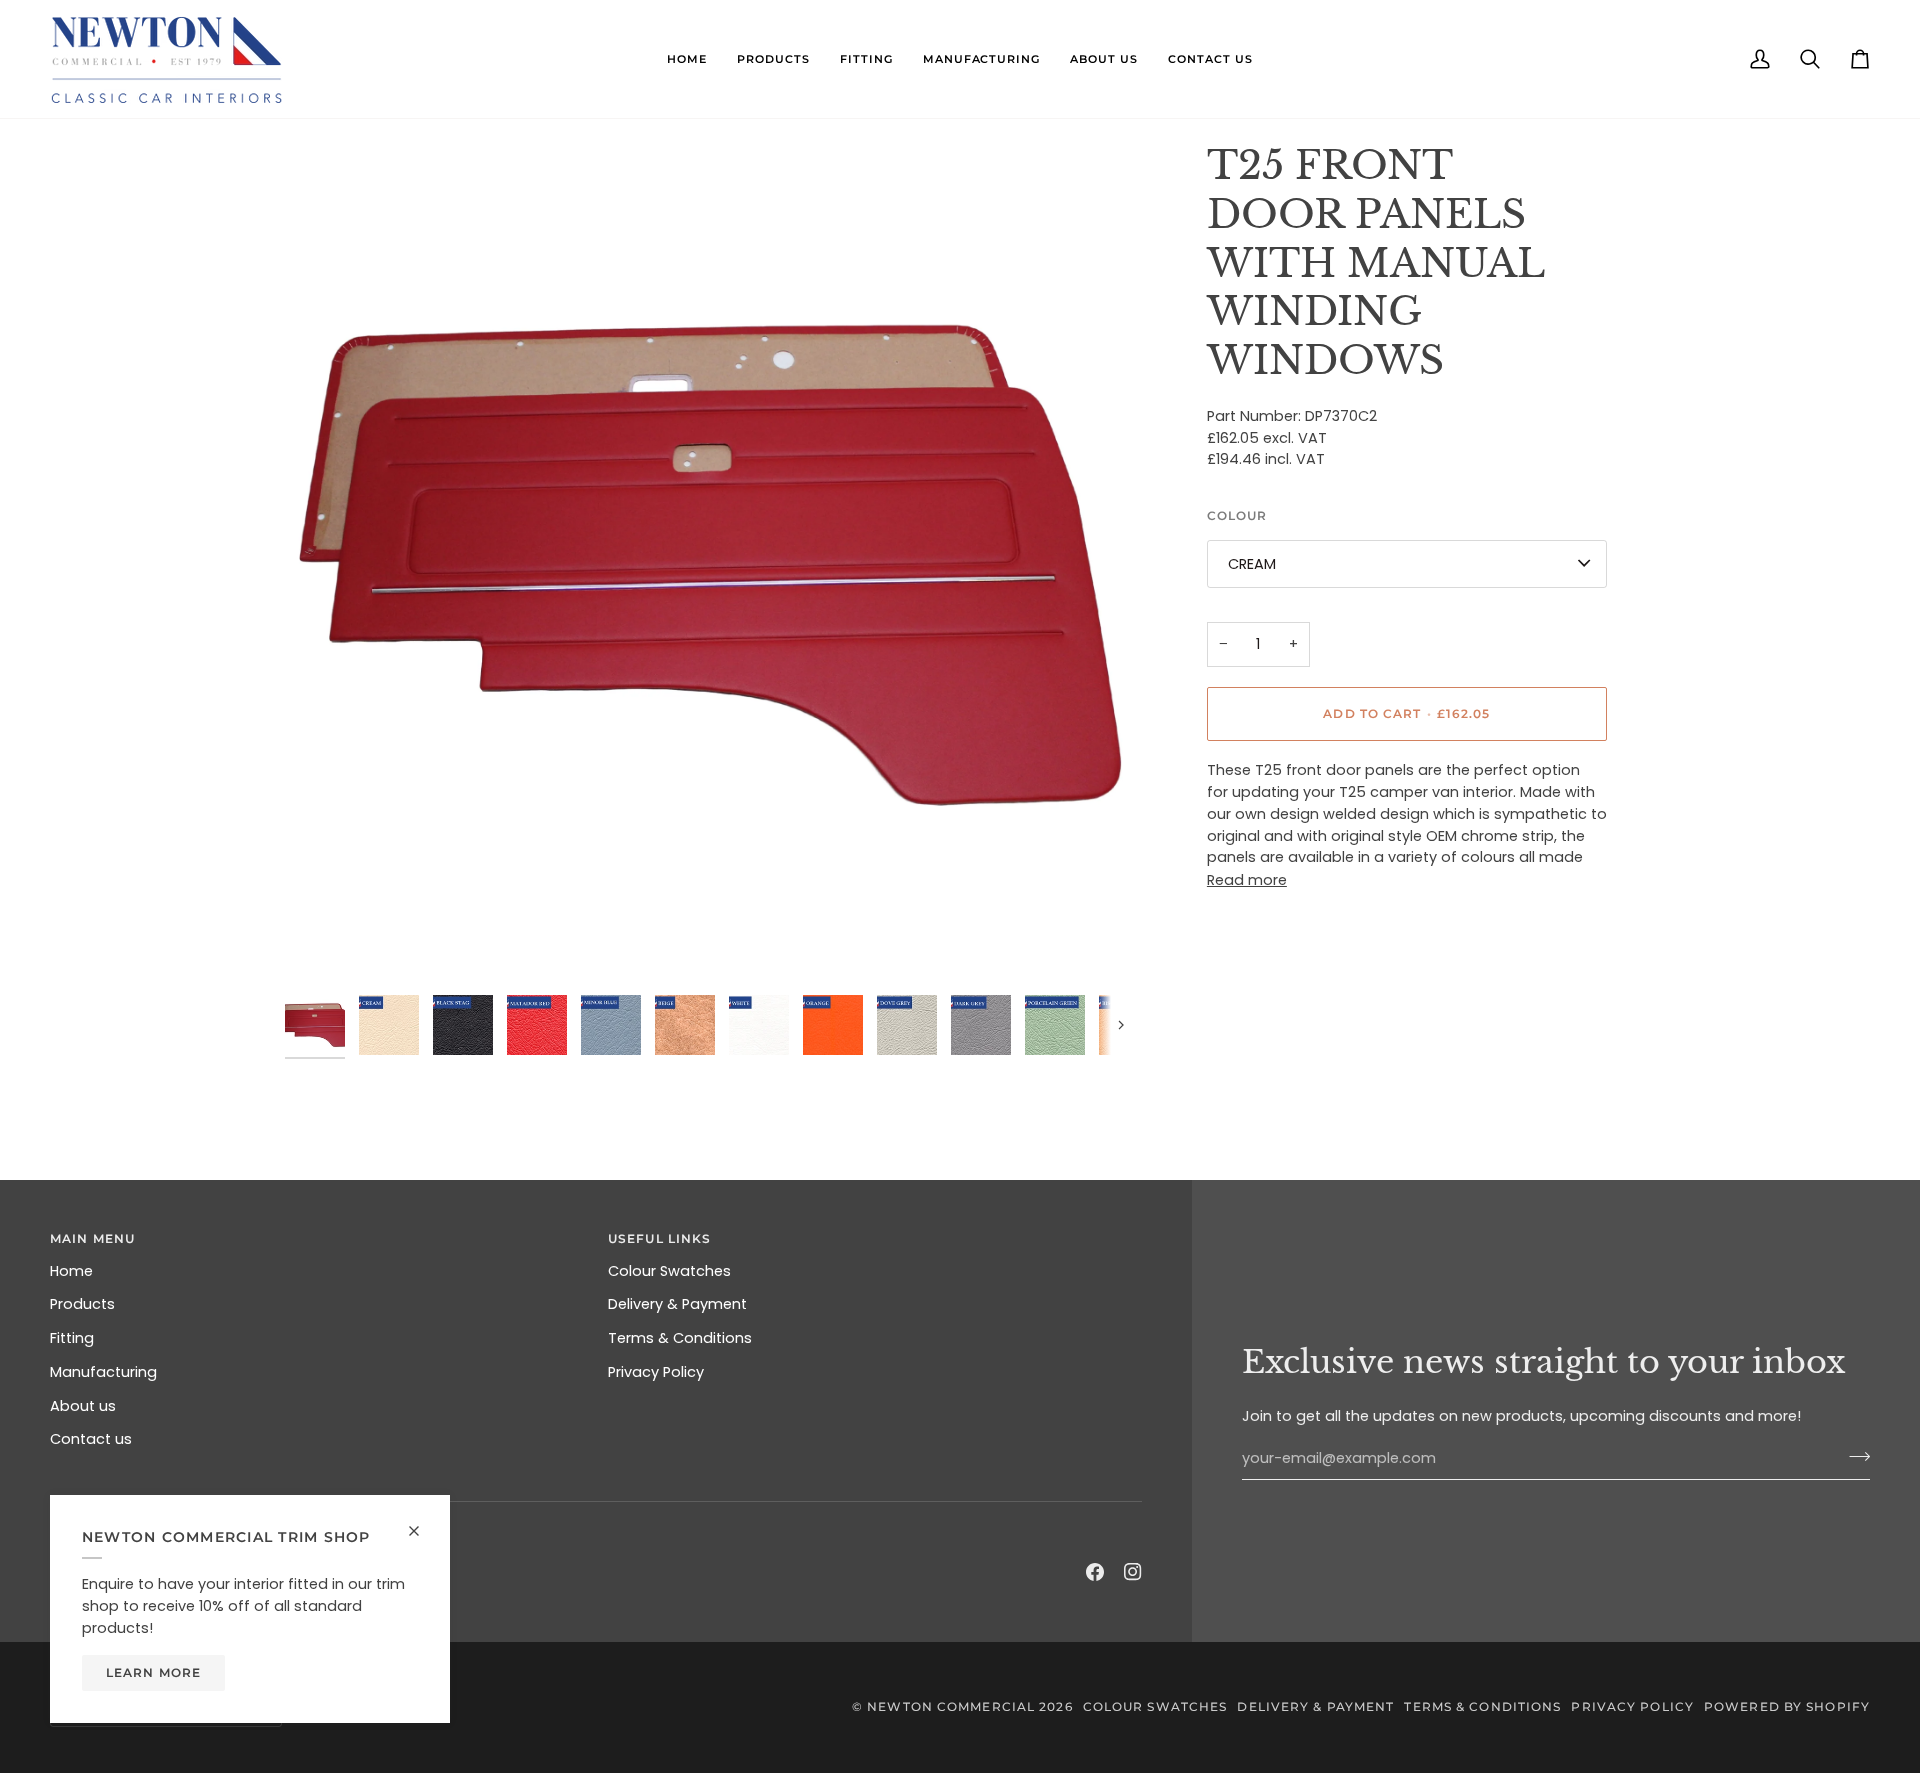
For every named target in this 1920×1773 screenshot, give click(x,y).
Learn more (153, 1672)
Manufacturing (103, 1372)
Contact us (91, 1439)
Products (82, 1304)
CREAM (1252, 563)
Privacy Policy (656, 1372)
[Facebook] (1095, 1572)
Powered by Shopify (1787, 1706)
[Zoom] (707, 564)
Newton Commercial (951, 1706)
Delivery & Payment (677, 1304)
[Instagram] (1133, 1572)
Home (71, 1271)
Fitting (72, 1338)
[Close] (422, 1531)
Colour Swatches (669, 1271)
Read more (1247, 879)
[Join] (1853, 1456)
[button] (687, 59)
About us (83, 1406)
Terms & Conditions (680, 1338)
